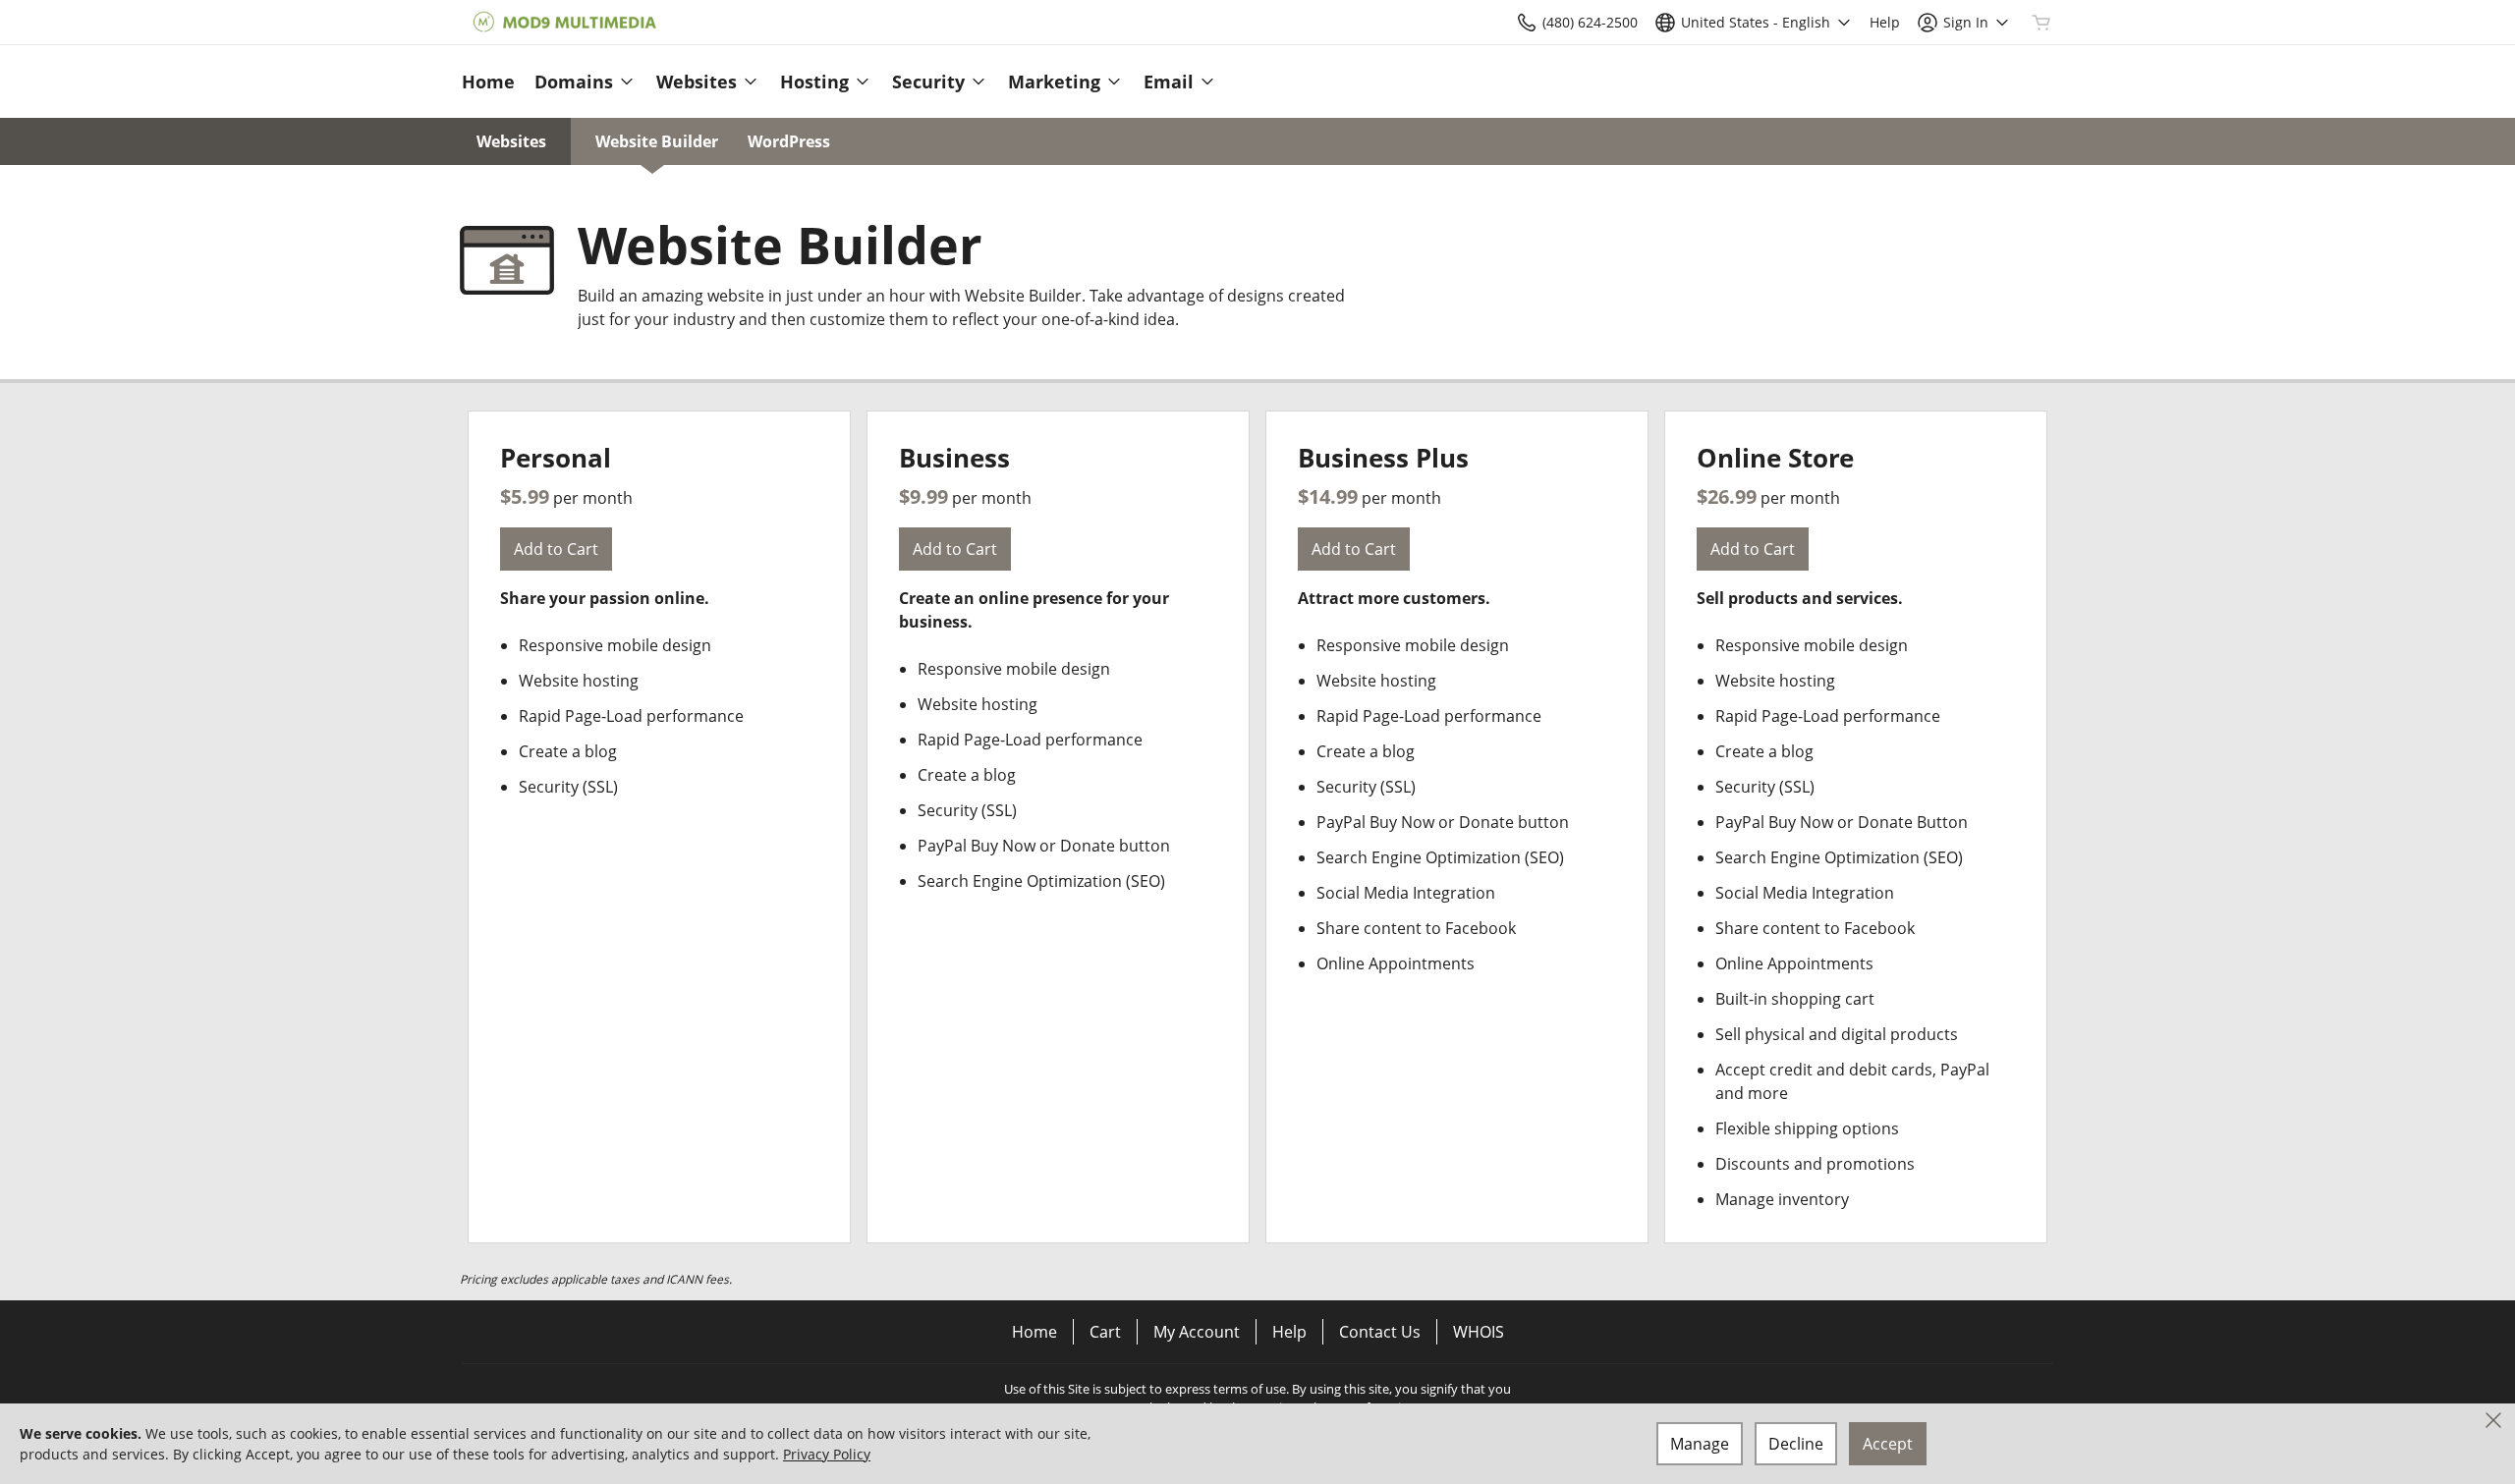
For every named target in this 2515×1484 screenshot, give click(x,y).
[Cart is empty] (2041, 23)
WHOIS (1479, 1332)
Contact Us (1380, 1332)
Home (1034, 1332)
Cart (1105, 1332)
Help (1289, 1332)
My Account (1197, 1332)
